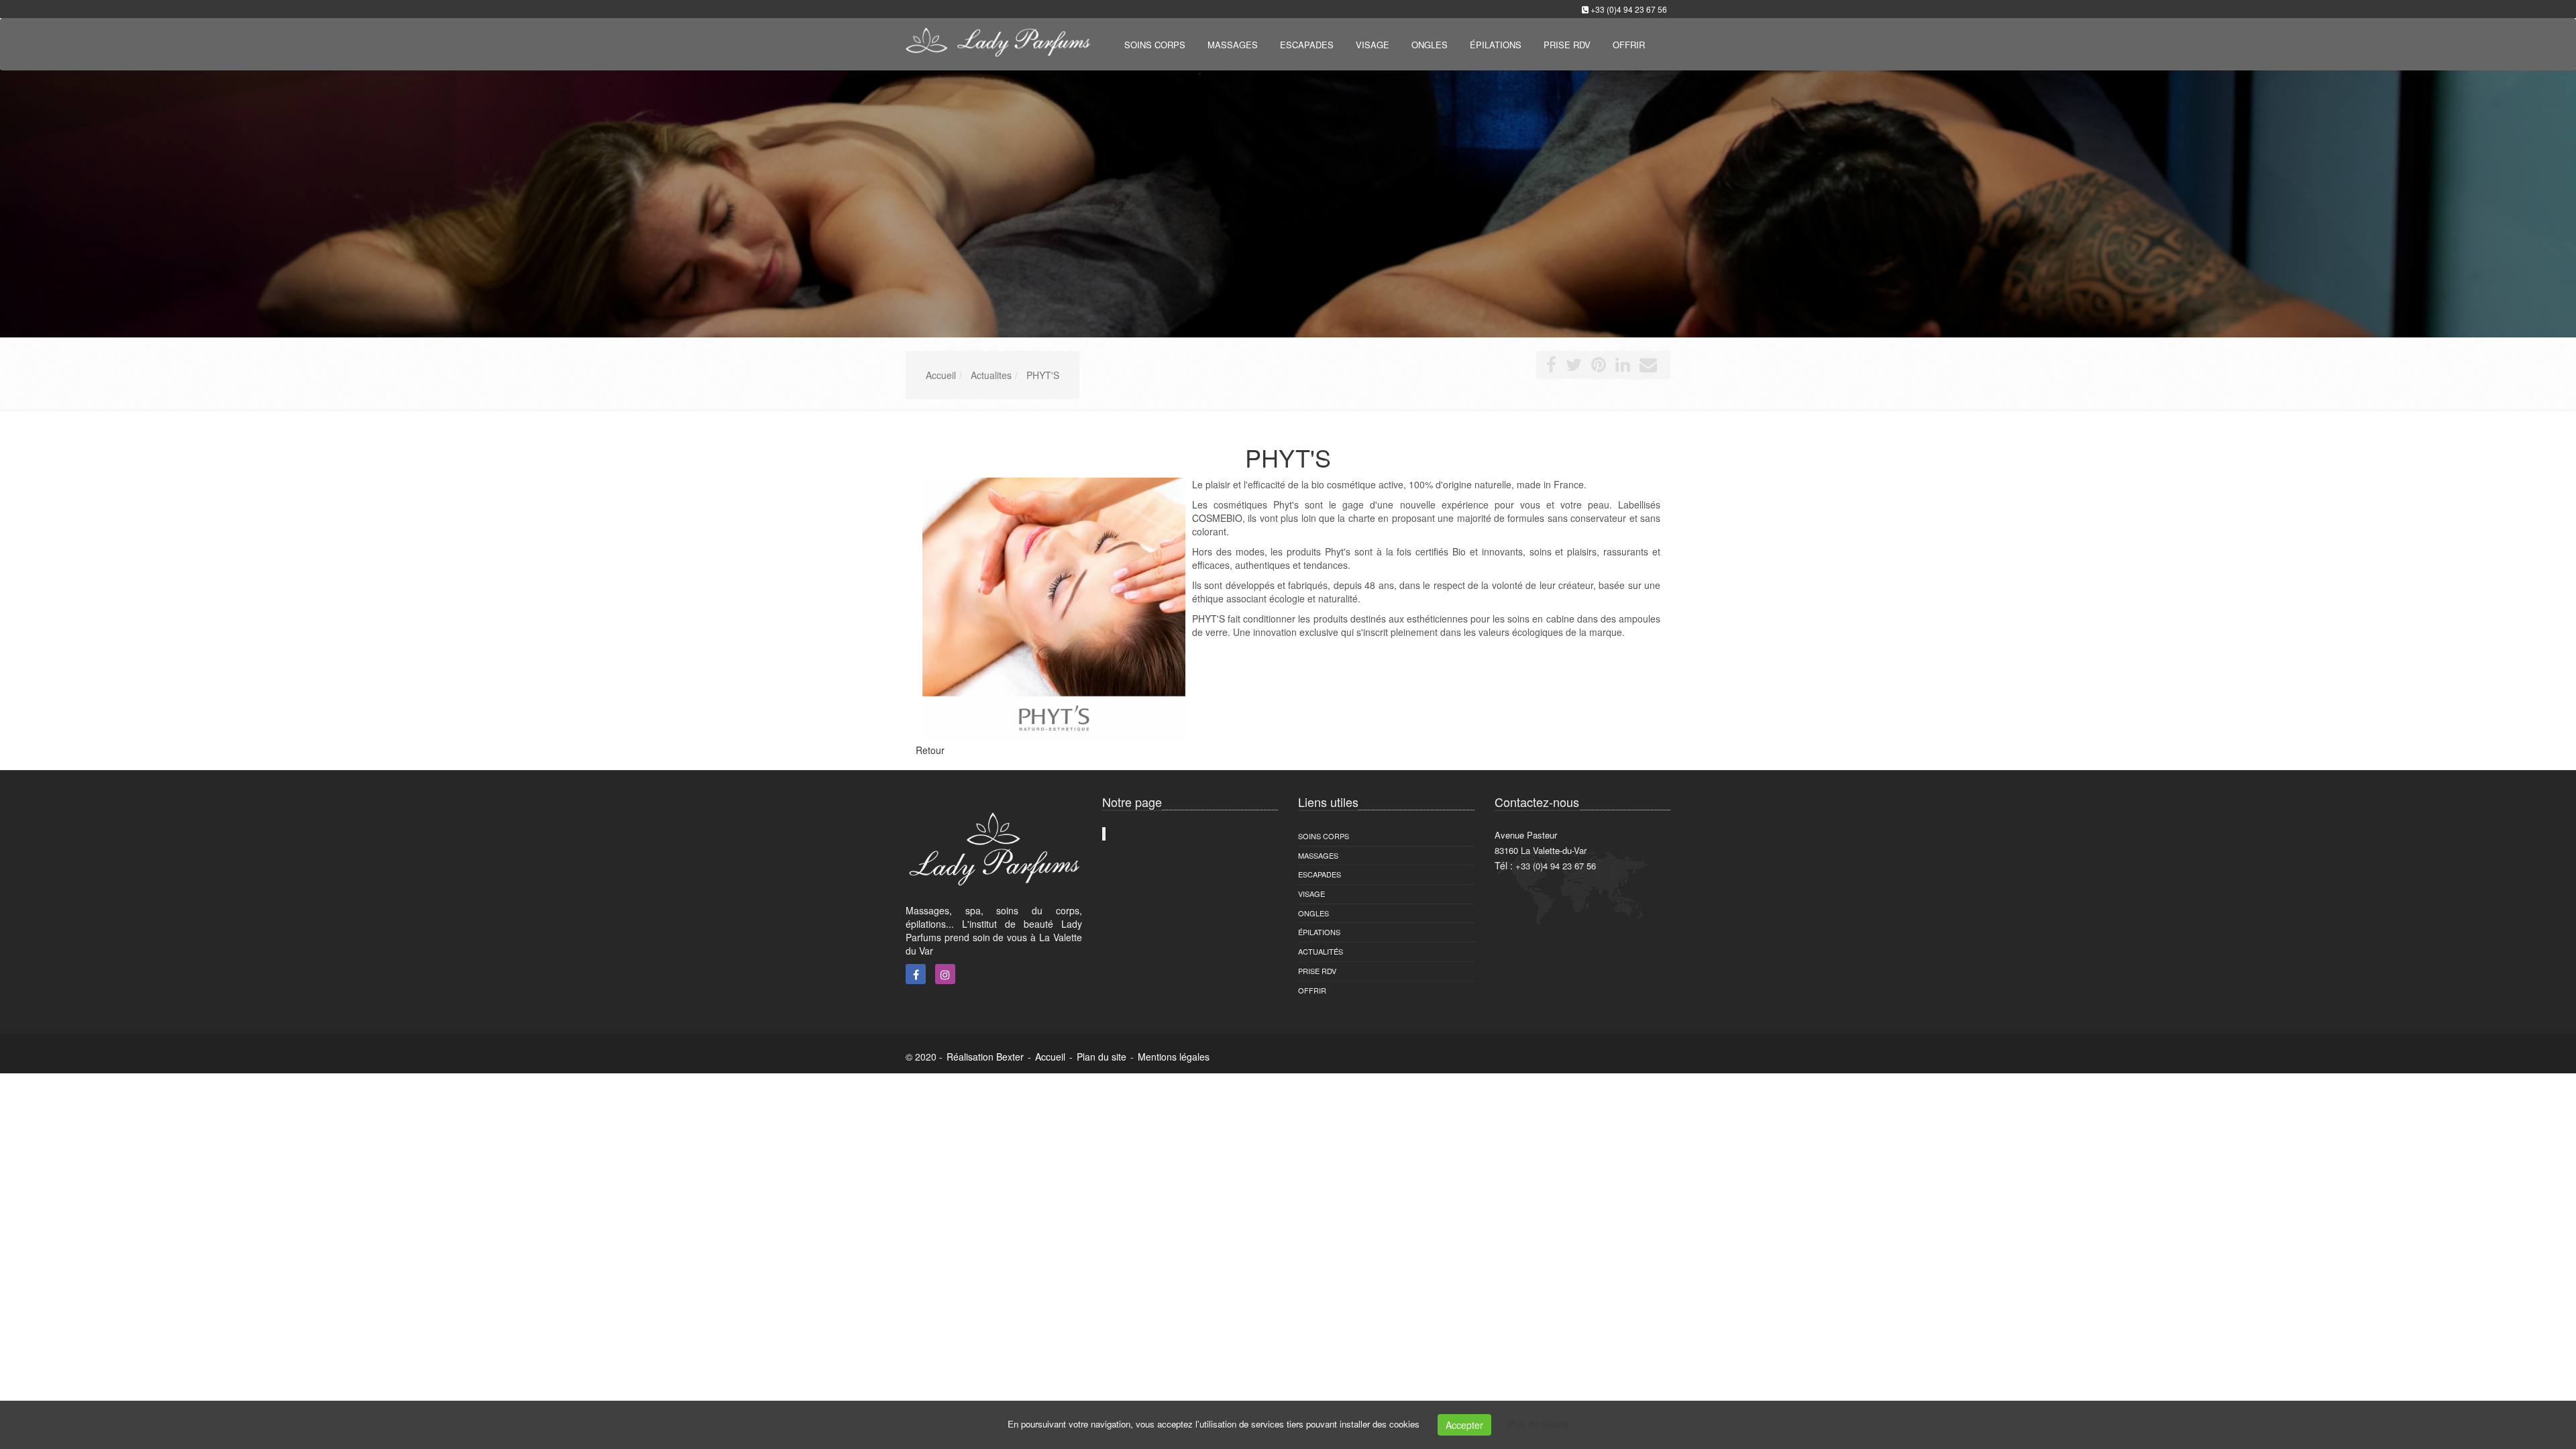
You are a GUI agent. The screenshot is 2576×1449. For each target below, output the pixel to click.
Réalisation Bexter (985, 1057)
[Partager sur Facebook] (1551, 367)
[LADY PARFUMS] (996, 43)
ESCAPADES (1320, 874)
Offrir (1312, 990)
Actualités (1321, 951)
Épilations (1319, 932)
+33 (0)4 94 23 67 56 (1629, 9)
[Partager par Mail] (1648, 367)
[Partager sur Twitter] (1574, 367)
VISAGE (1311, 894)
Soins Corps (1324, 836)
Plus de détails (1538, 1424)
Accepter (1464, 1425)
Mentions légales (1174, 1057)
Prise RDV (1317, 971)
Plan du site (1102, 1057)
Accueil (1050, 1057)
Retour (930, 750)
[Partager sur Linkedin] (1623, 367)
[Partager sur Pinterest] (1599, 367)
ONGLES (1313, 913)
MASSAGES (1318, 855)
